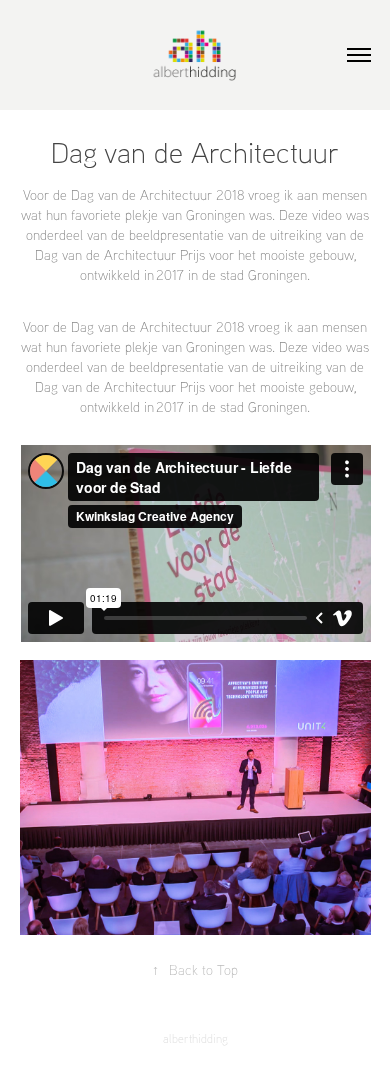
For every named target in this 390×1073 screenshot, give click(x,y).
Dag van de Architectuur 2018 (157, 326)
